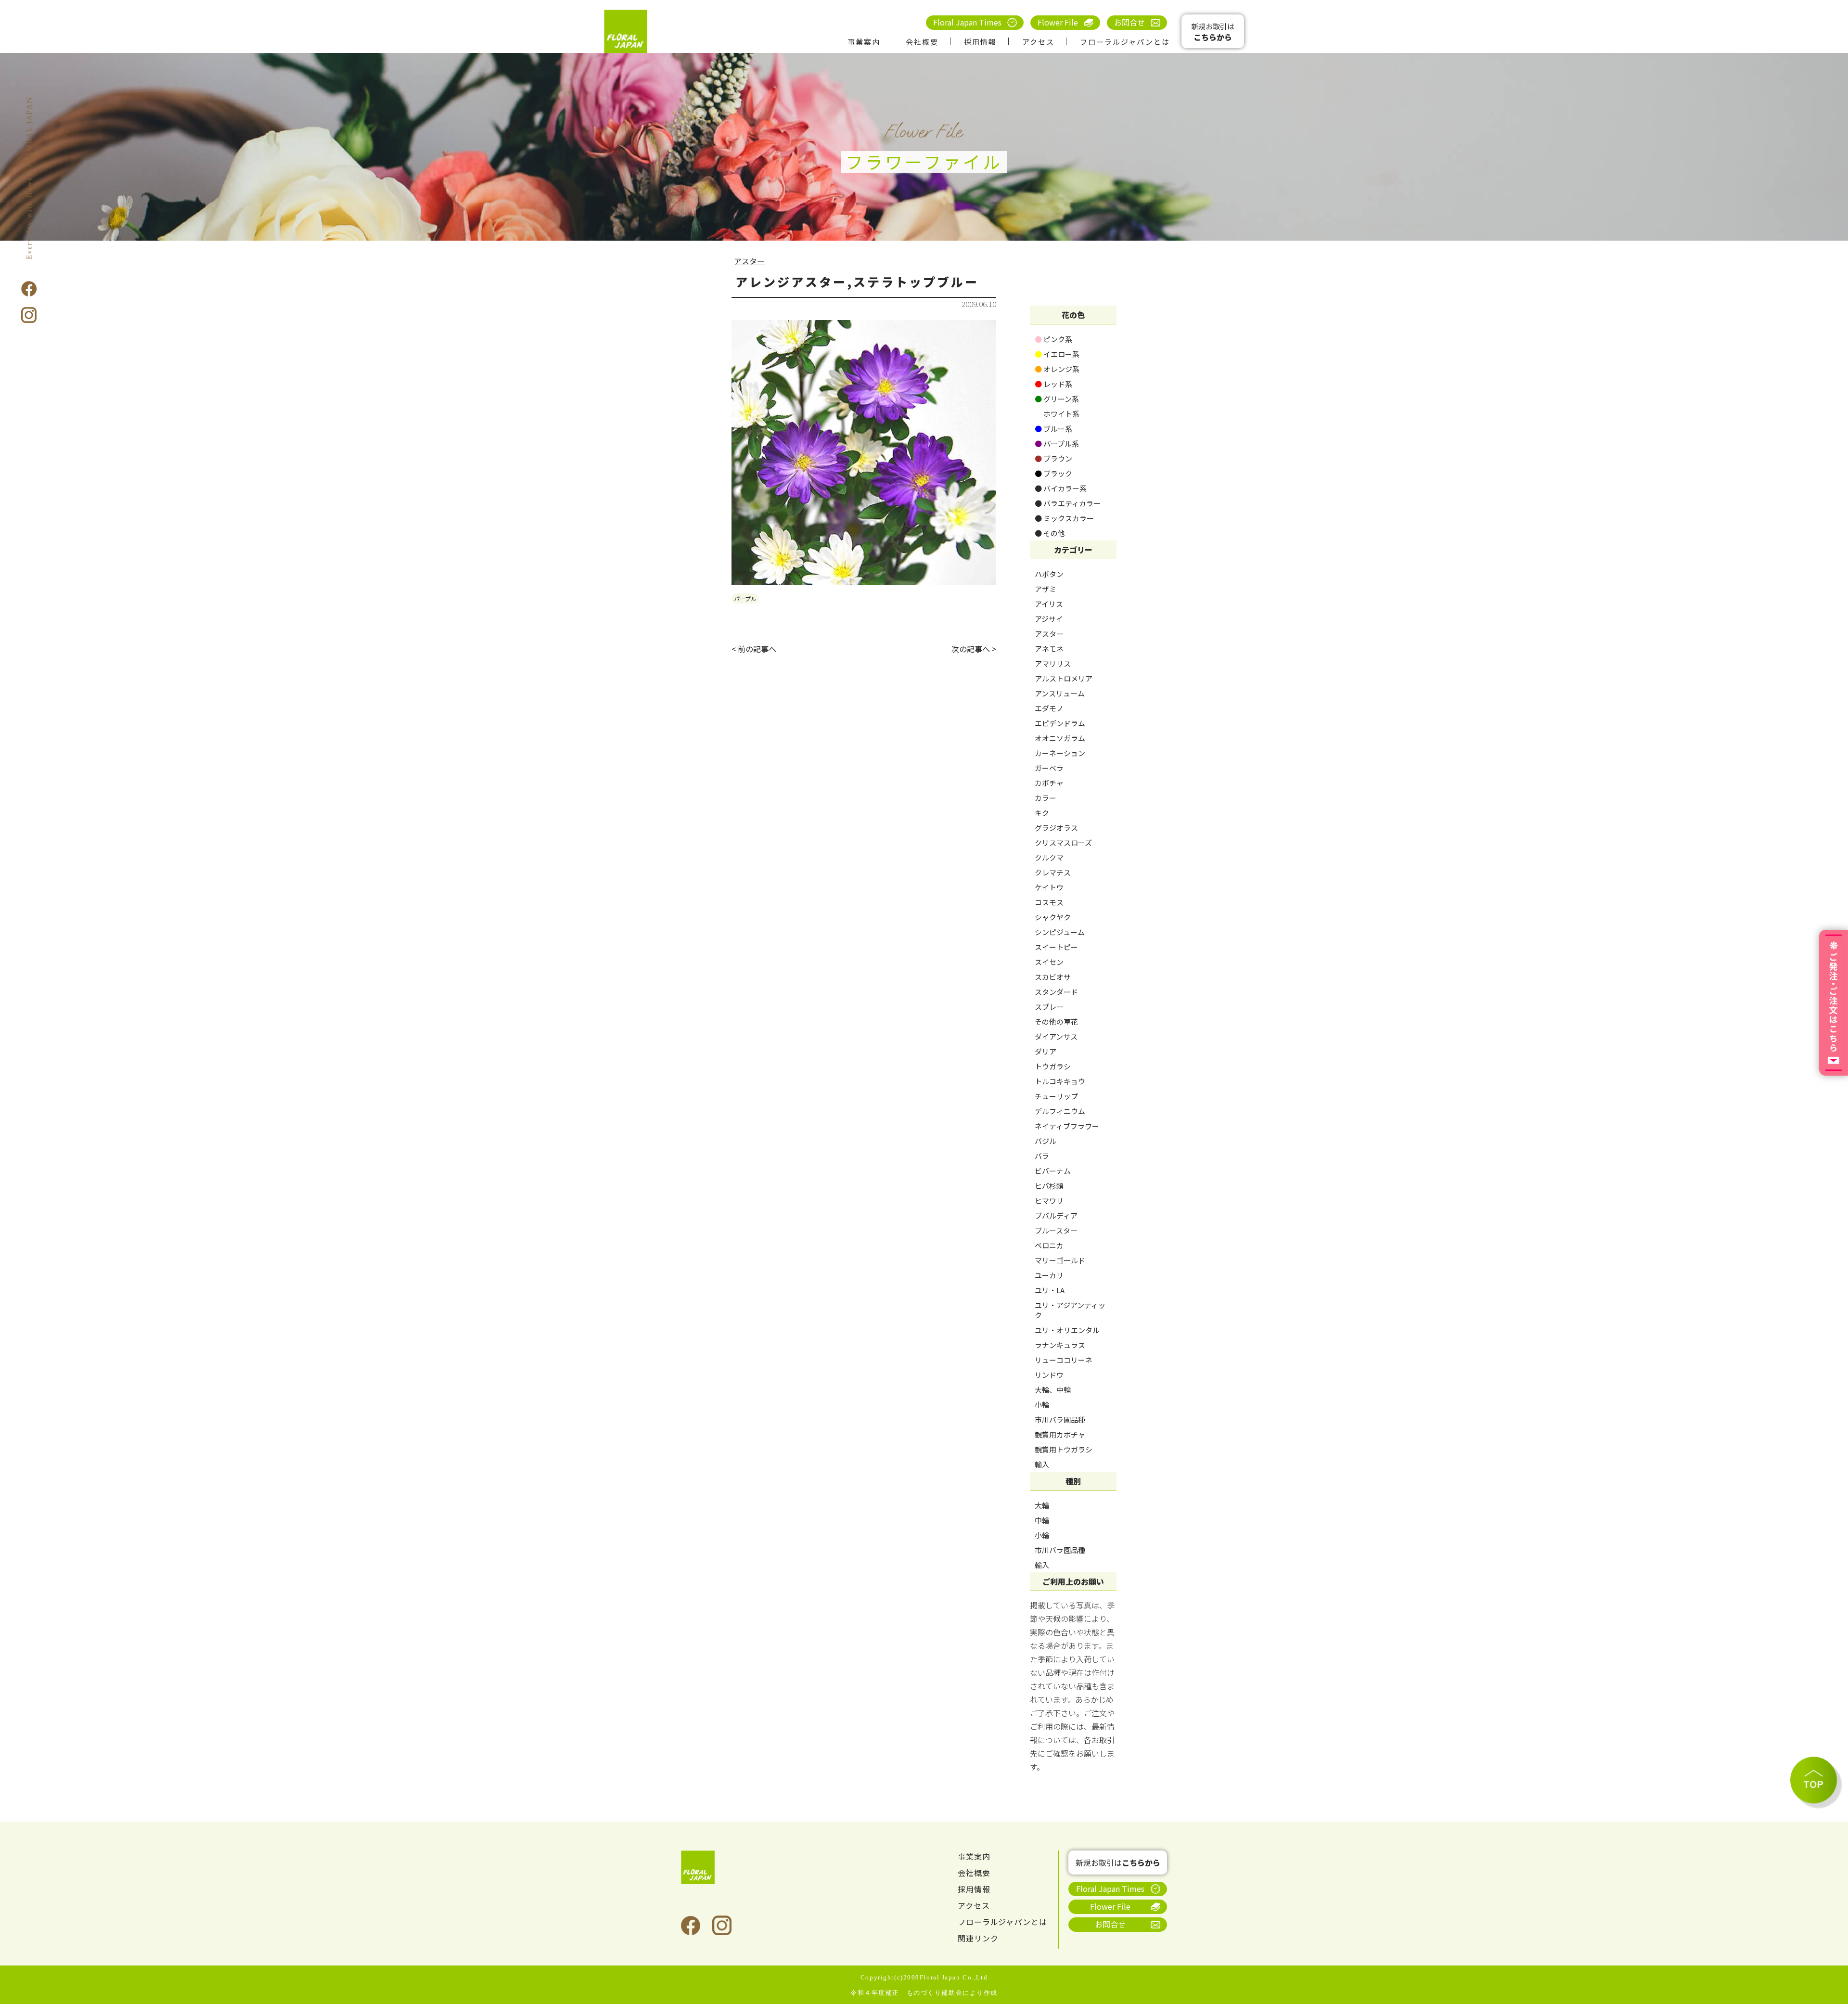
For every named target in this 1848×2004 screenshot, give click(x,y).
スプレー (1049, 1007)
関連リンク (978, 1938)
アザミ (1046, 589)
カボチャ (1049, 783)
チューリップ (1056, 1096)
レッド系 (1053, 384)
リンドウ (1049, 1375)
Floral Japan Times (967, 22)
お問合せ (1129, 22)
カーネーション (1060, 753)
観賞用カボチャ (1060, 1434)
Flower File (1058, 22)
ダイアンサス (1056, 1036)
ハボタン (1049, 574)
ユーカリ (1049, 1275)
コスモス (1049, 902)
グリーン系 (1057, 399)
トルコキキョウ (1060, 1081)
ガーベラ (1049, 768)
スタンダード (1056, 992)
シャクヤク (1053, 917)
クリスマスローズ (1063, 842)
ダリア (1046, 1051)
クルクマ (1049, 857)
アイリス (1049, 604)
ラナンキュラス (1060, 1345)
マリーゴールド (1060, 1260)
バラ (1042, 1156)
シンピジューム (1060, 932)
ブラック (1053, 473)
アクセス (1038, 42)
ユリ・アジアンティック (1070, 1310)
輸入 (1042, 1464)
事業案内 (864, 42)
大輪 (1042, 1505)
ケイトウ (1049, 887)
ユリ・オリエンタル (1067, 1330)
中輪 (1042, 1520)
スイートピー (1056, 947)
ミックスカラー (1064, 518)
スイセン (1049, 962)
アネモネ (1049, 649)
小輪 (1042, 1405)
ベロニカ (1049, 1245)
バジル (1046, 1141)
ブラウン (1053, 458)
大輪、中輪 (1053, 1390)
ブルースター (1056, 1230)
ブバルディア (1056, 1215)
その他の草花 (1056, 1021)
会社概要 (922, 42)
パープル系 (1057, 443)
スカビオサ (1053, 977)
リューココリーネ (1064, 1360)
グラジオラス (1056, 828)
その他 (1050, 533)
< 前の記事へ (754, 649)
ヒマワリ (1049, 1201)
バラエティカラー (1068, 503)
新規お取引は (1213, 32)
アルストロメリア (1064, 678)
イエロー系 (1057, 354)
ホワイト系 (1057, 414)
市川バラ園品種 (1060, 1419)
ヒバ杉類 (1049, 1186)
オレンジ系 (1057, 369)
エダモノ (1049, 708)
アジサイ (1049, 619)
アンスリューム (1060, 693)
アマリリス (1053, 663)
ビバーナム (1053, 1171)
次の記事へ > (974, 649)
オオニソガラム (1060, 738)
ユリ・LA (1050, 1290)
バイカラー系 (1061, 488)
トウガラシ (1053, 1066)
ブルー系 (1053, 429)
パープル (745, 598)
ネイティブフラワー (1067, 1126)
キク (1042, 813)
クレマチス (1053, 872)
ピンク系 (1053, 339)
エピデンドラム (1060, 723)
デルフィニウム (1060, 1111)
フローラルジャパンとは (1125, 42)
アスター (749, 261)
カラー (1046, 798)
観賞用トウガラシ (1064, 1449)
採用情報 (980, 42)
